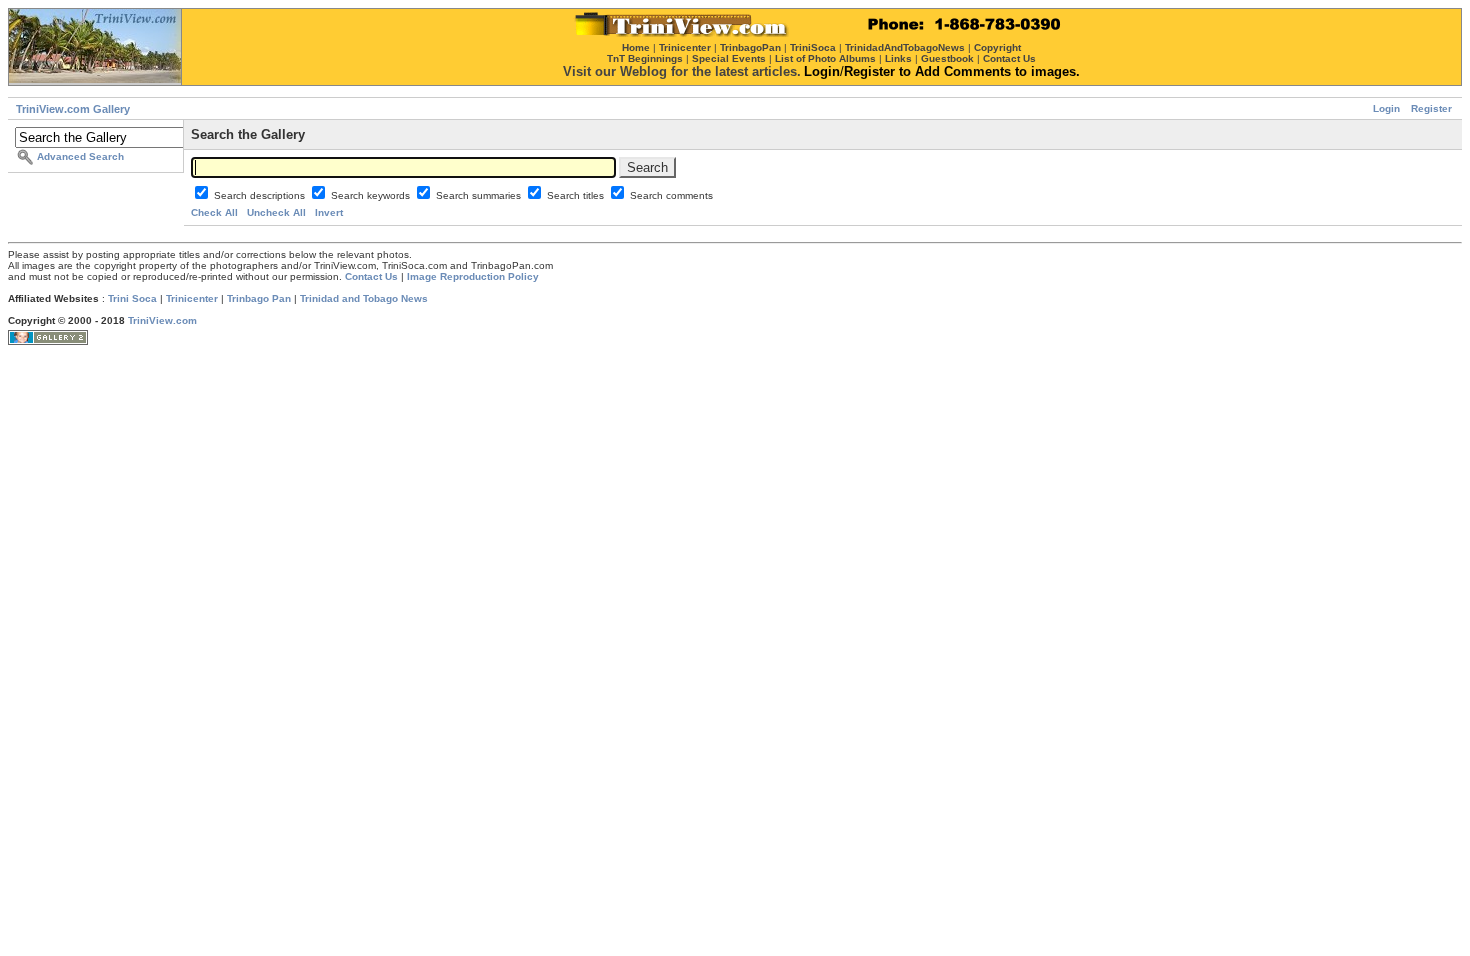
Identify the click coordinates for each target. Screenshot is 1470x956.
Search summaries (480, 195)
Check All (214, 212)
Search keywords (372, 195)
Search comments (671, 195)
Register (1431, 108)
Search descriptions (261, 195)
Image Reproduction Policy (473, 276)
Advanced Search (80, 156)
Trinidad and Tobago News (364, 298)
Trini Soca (132, 298)
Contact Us (371, 276)
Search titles (577, 195)
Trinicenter (192, 298)
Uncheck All (276, 212)
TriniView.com (162, 320)
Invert (329, 212)
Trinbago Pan (259, 298)
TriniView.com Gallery (73, 109)
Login (1386, 108)
